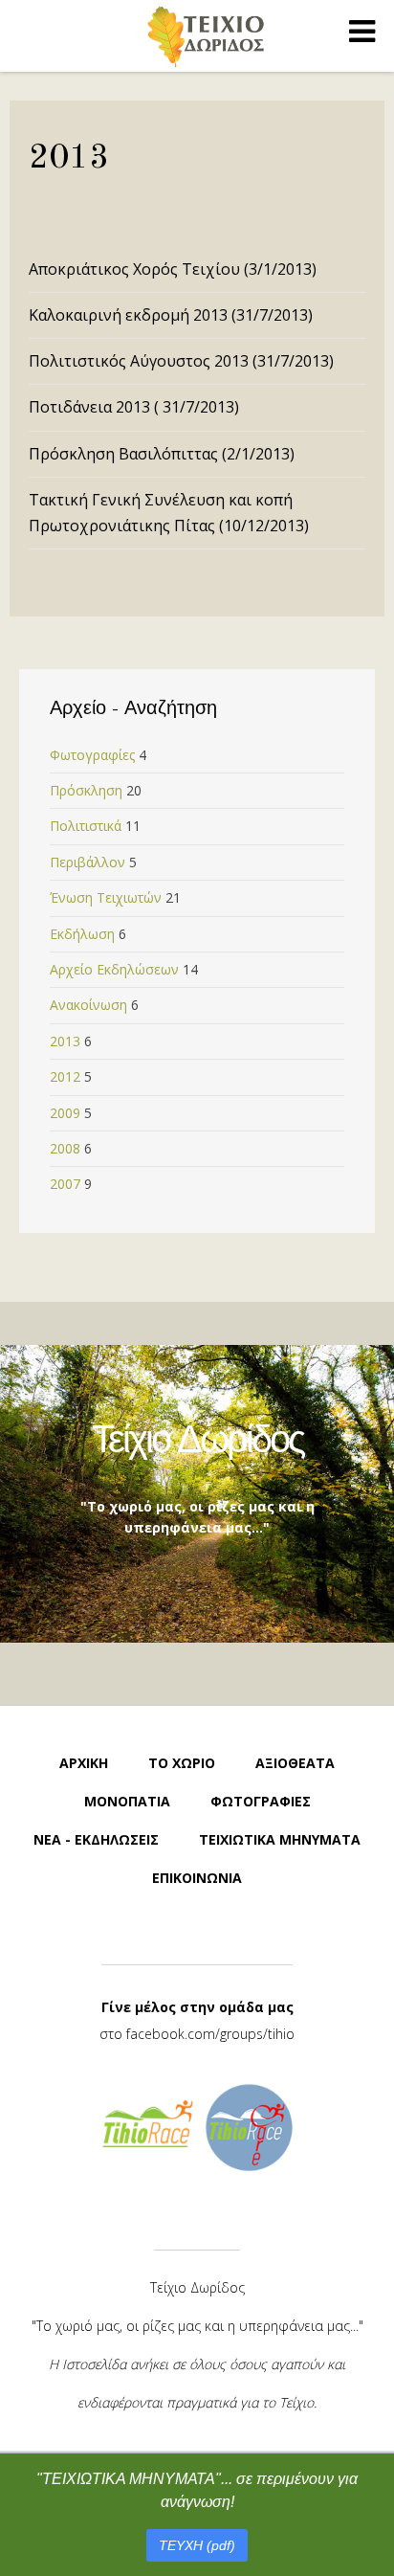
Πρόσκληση (86, 790)
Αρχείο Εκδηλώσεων (114, 969)
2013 (65, 1041)
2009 (65, 1113)
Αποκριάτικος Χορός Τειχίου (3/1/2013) (173, 269)
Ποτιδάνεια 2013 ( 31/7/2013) (134, 407)
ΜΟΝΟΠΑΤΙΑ (127, 1801)
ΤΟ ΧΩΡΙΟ (182, 1763)
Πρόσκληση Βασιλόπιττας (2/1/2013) (162, 454)
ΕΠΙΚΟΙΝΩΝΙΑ (197, 1878)
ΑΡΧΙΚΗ (84, 1763)
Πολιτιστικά (86, 826)
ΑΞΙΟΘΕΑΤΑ (295, 1763)
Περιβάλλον (88, 862)
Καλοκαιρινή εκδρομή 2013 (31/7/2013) (171, 315)
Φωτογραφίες (92, 755)
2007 (65, 1184)
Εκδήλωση (82, 934)
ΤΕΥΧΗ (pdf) (197, 2545)
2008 (65, 1148)
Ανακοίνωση (88, 1005)
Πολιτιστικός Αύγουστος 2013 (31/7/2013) (181, 361)
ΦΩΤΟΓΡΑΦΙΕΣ (261, 1801)
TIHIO (206, 36)
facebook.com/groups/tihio (210, 2034)
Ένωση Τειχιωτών (106, 897)
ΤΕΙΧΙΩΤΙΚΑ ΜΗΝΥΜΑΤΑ (280, 1839)
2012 (65, 1076)
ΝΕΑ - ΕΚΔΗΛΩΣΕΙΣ (96, 1839)
